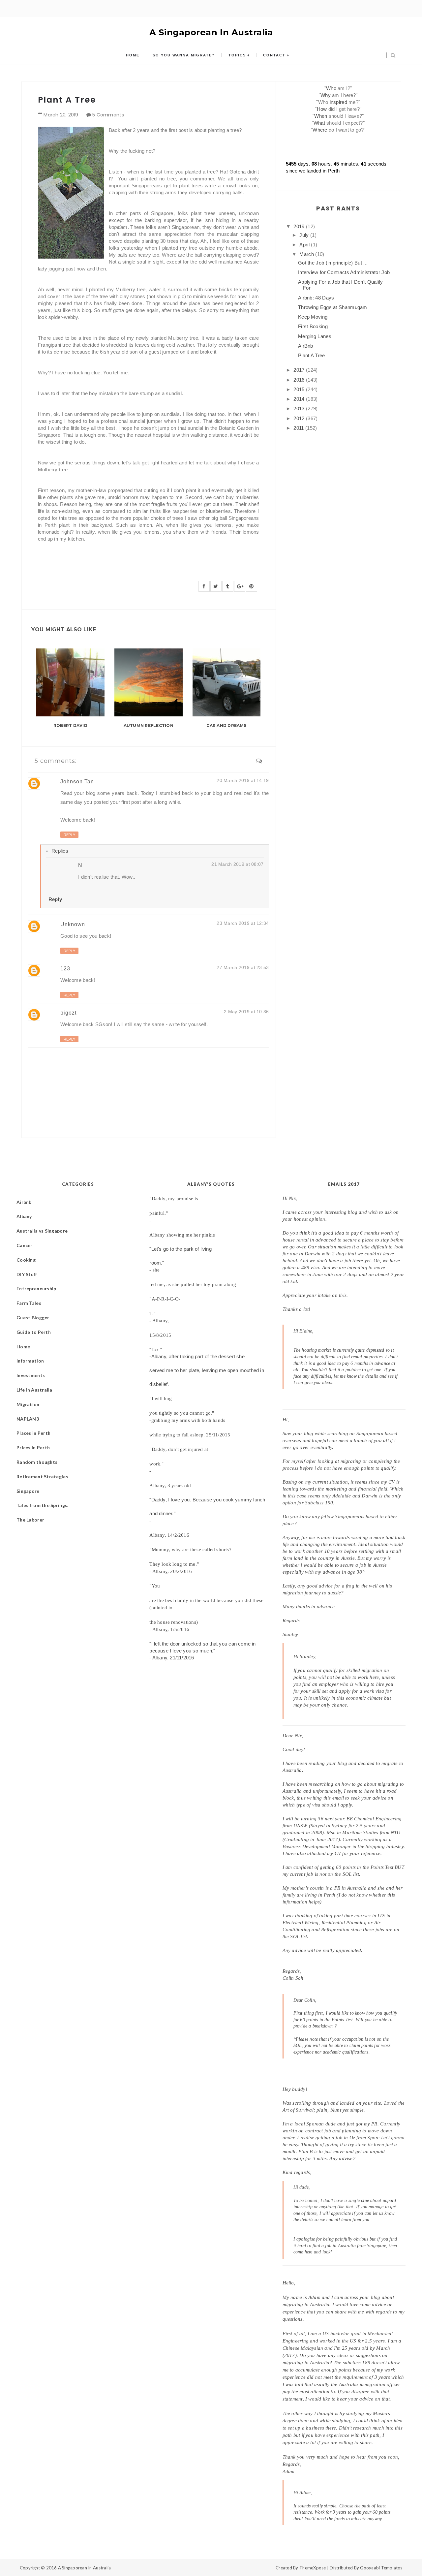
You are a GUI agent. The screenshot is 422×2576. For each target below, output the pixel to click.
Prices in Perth (33, 1447)
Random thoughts (37, 1462)
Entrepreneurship (36, 1288)
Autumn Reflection (149, 725)
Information (30, 1361)
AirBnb (306, 346)
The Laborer (30, 1520)
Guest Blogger (33, 1318)
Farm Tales (29, 1303)
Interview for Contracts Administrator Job (344, 272)
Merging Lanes (315, 336)
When (321, 116)
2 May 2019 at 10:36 (246, 1012)
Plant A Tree (312, 355)
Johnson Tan (77, 782)
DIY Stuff (27, 1274)
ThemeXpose (313, 2568)
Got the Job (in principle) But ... (333, 263)
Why (326, 95)
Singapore (28, 1491)
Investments (31, 1375)
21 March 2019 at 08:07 (237, 864)
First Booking (313, 326)
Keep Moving (313, 317)
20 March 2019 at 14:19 (243, 780)
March (307, 254)
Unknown (73, 924)
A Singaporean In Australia (211, 32)
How (322, 109)
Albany (24, 1216)
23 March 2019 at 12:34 (243, 923)
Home (133, 55)
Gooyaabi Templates (381, 2568)
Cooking (26, 1260)
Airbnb (24, 1202)
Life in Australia (34, 1390)
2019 (300, 226)
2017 (300, 370)
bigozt (68, 1013)
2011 (299, 428)
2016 (300, 380)
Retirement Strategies (42, 1476)
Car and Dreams (226, 725)
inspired (338, 102)
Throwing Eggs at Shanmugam (333, 307)
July (305, 235)
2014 (300, 399)
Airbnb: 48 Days (316, 298)
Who (331, 88)
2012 (300, 418)
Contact (274, 55)
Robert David (70, 725)
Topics (237, 55)
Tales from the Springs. (42, 1505)
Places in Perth (33, 1433)
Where (320, 130)
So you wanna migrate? (184, 55)
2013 (300, 408)
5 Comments (108, 115)
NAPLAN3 (28, 1419)
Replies (60, 851)
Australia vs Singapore (42, 1231)
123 (65, 969)
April (305, 245)
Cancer (25, 1245)
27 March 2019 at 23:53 (243, 967)
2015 (300, 389)
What (319, 123)
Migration (28, 1404)
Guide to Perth (34, 1332)
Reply (69, 835)
